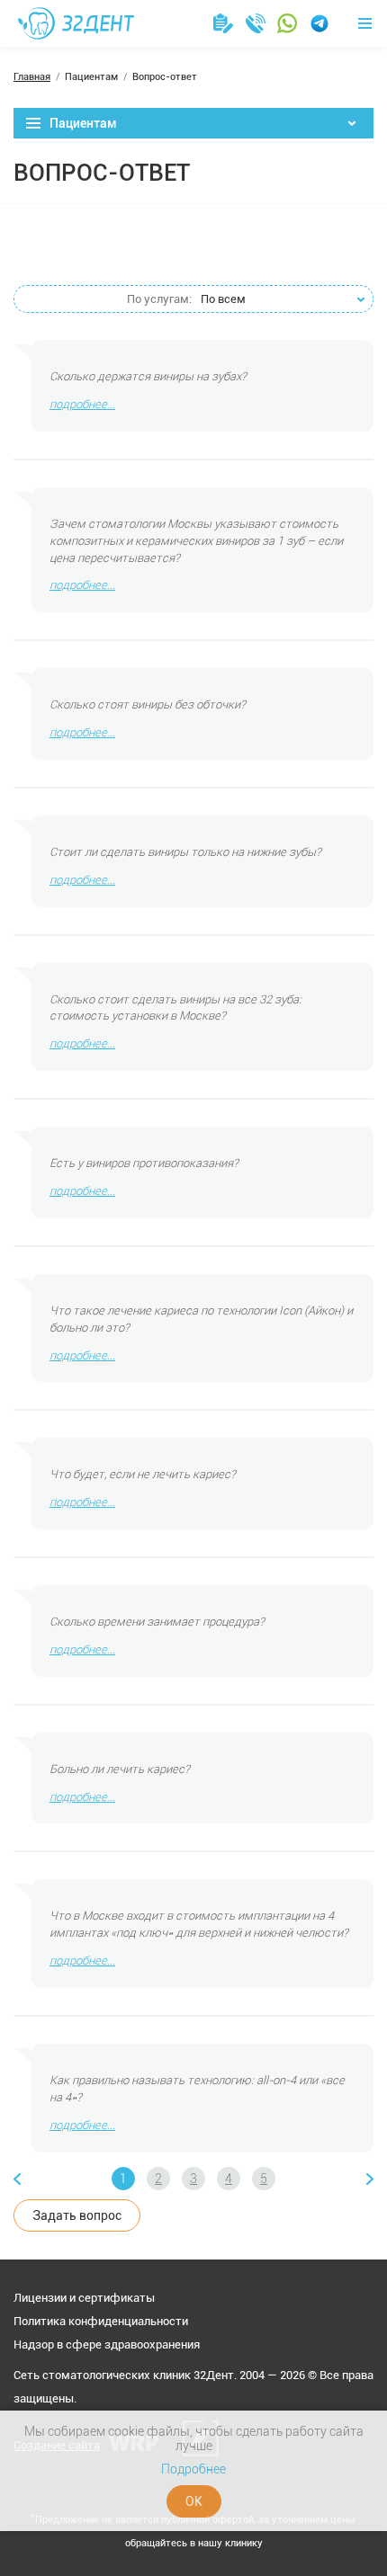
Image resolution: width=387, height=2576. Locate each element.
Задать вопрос (77, 2215)
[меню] (365, 23)
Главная (32, 77)
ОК (194, 2501)
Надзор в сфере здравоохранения (107, 2344)
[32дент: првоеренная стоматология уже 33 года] (76, 23)
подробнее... (82, 404)
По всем (186, 299)
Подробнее (193, 2469)
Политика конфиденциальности (101, 2321)
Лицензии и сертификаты (84, 2298)
